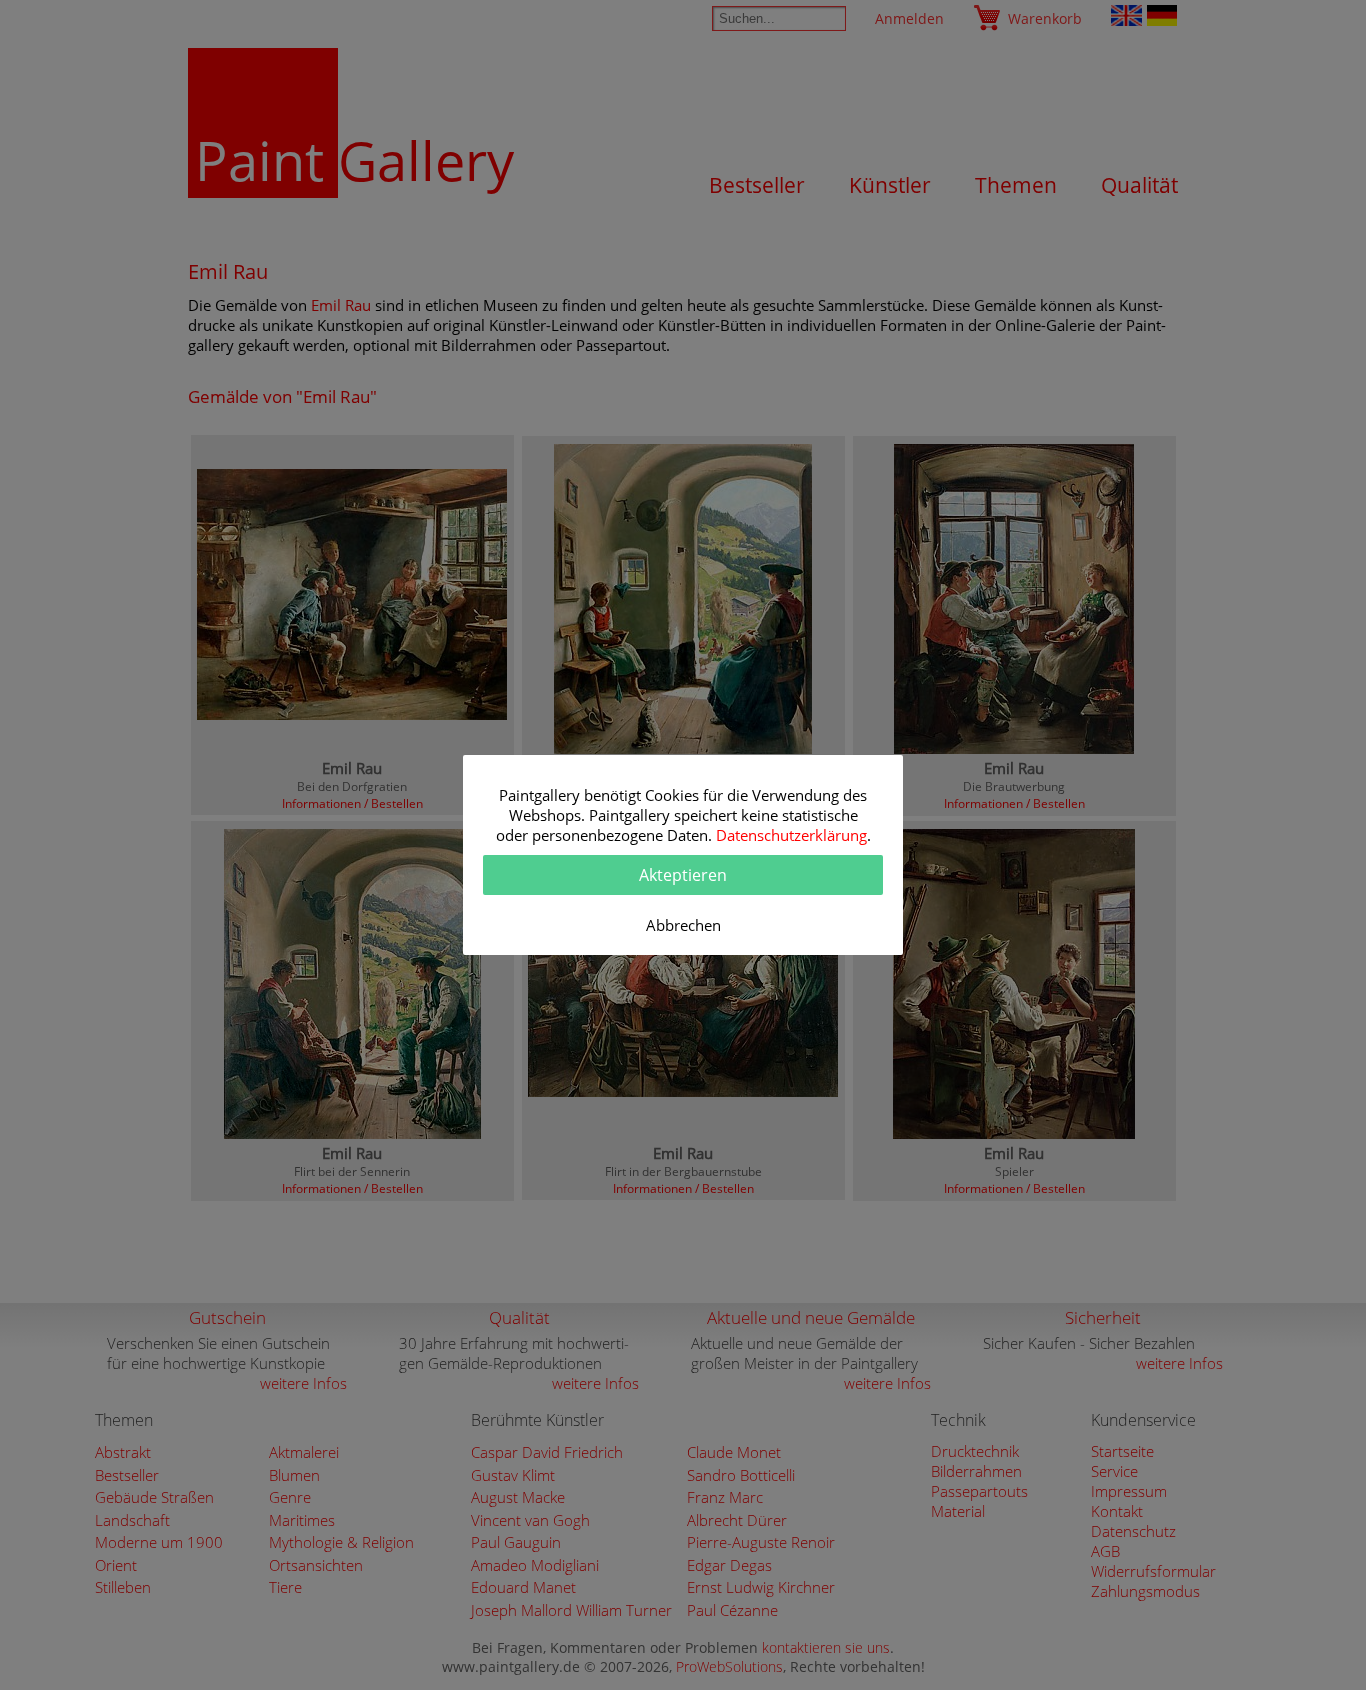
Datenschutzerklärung (791, 835)
